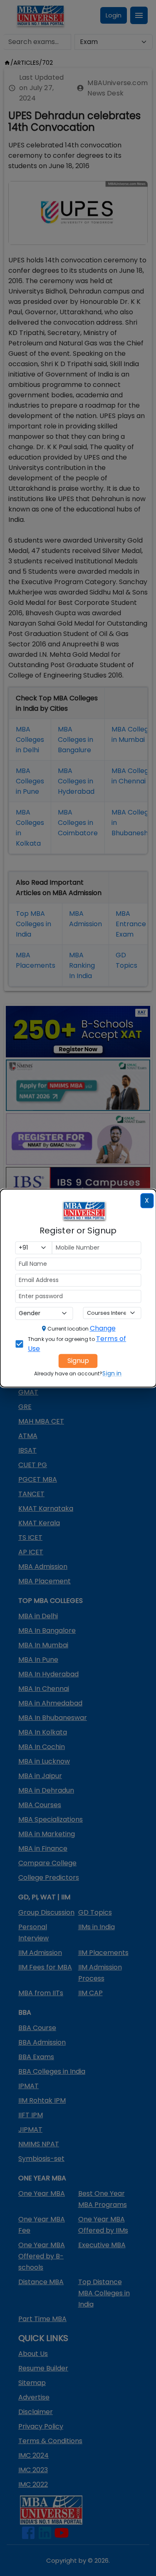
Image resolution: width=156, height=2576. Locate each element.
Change (103, 1328)
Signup (78, 1361)
